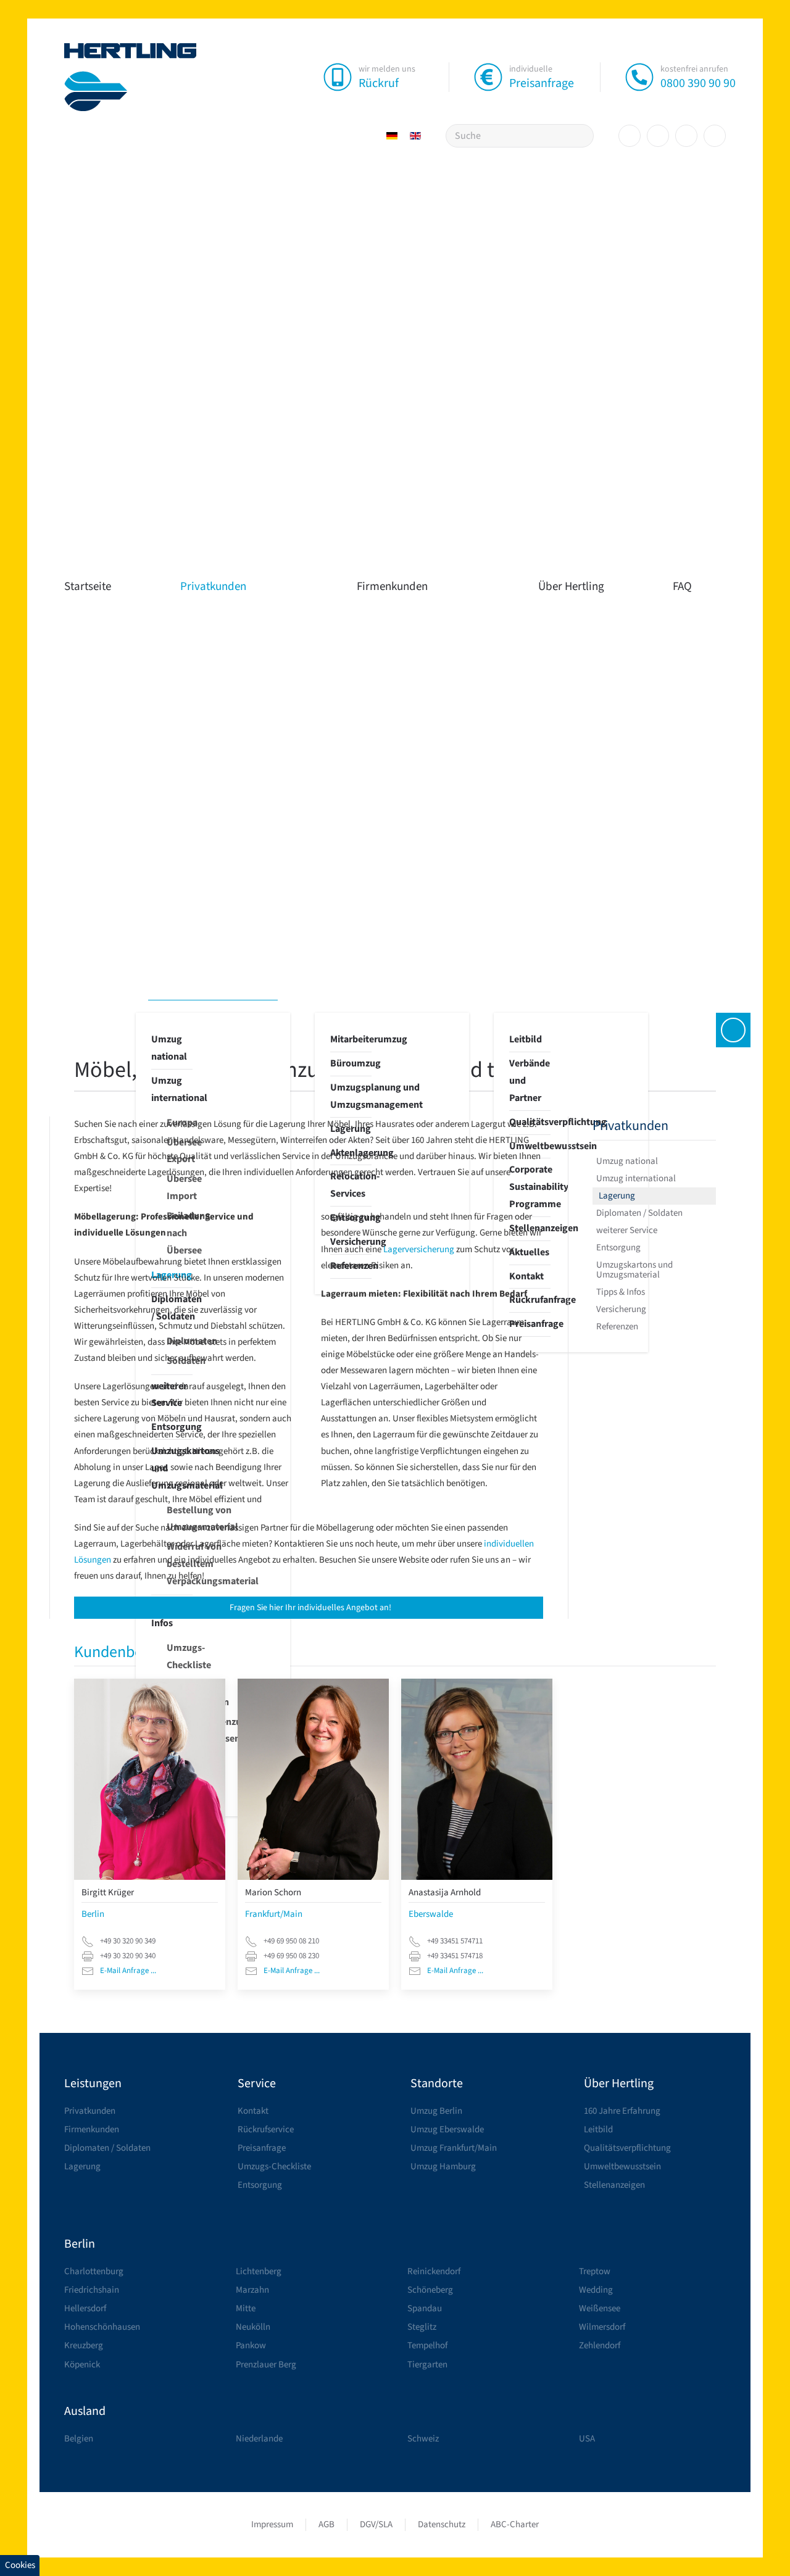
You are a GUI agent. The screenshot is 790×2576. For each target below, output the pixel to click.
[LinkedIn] (686, 136)
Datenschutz (442, 2524)
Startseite (88, 587)
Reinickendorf (434, 2271)
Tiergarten (427, 2365)
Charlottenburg (94, 2271)
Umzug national (169, 1048)
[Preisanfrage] (488, 77)
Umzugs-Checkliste (180, 1656)
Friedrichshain (92, 2290)
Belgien (79, 2439)
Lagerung (617, 1196)
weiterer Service (627, 1230)
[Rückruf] (338, 77)
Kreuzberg (84, 2345)
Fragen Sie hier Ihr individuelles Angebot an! (310, 1608)
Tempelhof (427, 2345)
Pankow (251, 2345)
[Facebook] (630, 136)
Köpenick (82, 2365)
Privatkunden (213, 587)
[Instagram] (658, 136)
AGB (326, 2524)
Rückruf (379, 83)
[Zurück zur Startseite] (131, 77)
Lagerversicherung (419, 1249)
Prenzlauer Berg (266, 2365)
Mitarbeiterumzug (351, 1039)
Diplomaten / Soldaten (639, 1213)
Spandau (425, 2308)
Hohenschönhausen (102, 2327)
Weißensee (600, 2308)
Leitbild (526, 1039)
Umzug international (172, 1089)
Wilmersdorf (602, 2327)
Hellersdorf (85, 2308)
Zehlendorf (600, 2345)
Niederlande (259, 2439)
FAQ (682, 587)
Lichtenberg (259, 2271)
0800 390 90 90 (698, 83)
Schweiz (423, 2439)
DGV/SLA (376, 2524)
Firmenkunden (392, 587)
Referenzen (617, 1327)
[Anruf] (639, 77)
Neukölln (253, 2327)
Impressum (272, 2524)
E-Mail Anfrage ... (128, 1971)
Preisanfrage (542, 83)
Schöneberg (430, 2290)
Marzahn (252, 2290)
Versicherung (621, 1309)
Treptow (595, 2271)
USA (587, 2439)
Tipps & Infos (621, 1292)
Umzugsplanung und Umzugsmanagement (351, 1096)
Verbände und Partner (530, 1081)
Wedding (596, 2290)
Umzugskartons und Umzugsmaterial (634, 1270)
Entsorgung (618, 1248)
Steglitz (422, 2327)
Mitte (246, 2308)
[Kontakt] (733, 1030)
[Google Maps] (715, 136)
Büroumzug (351, 1063)
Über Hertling (571, 587)
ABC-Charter (515, 2524)
